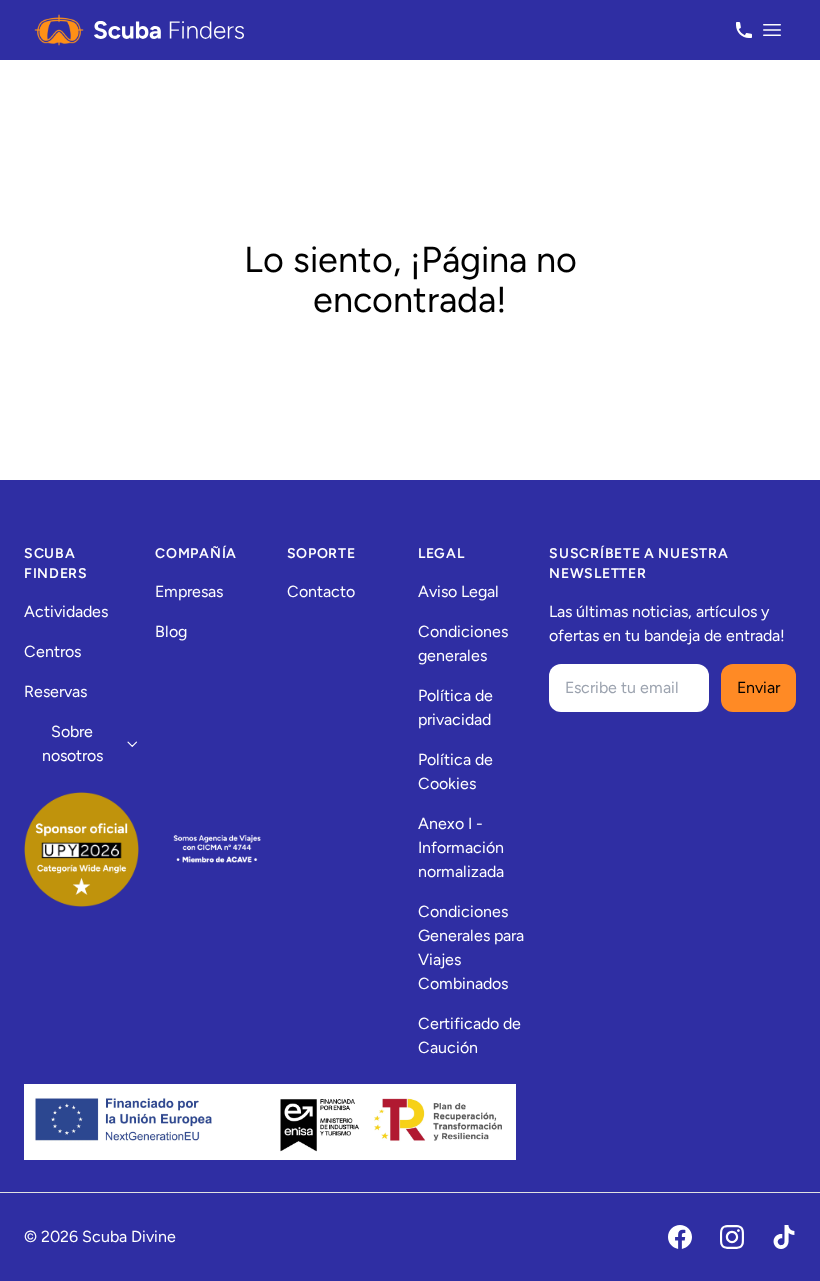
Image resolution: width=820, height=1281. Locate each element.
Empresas (189, 591)
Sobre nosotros (72, 743)
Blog (171, 631)
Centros (52, 651)
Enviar (758, 687)
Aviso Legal (458, 591)
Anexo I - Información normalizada (461, 847)
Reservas (55, 691)
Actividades (66, 611)
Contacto (321, 591)
